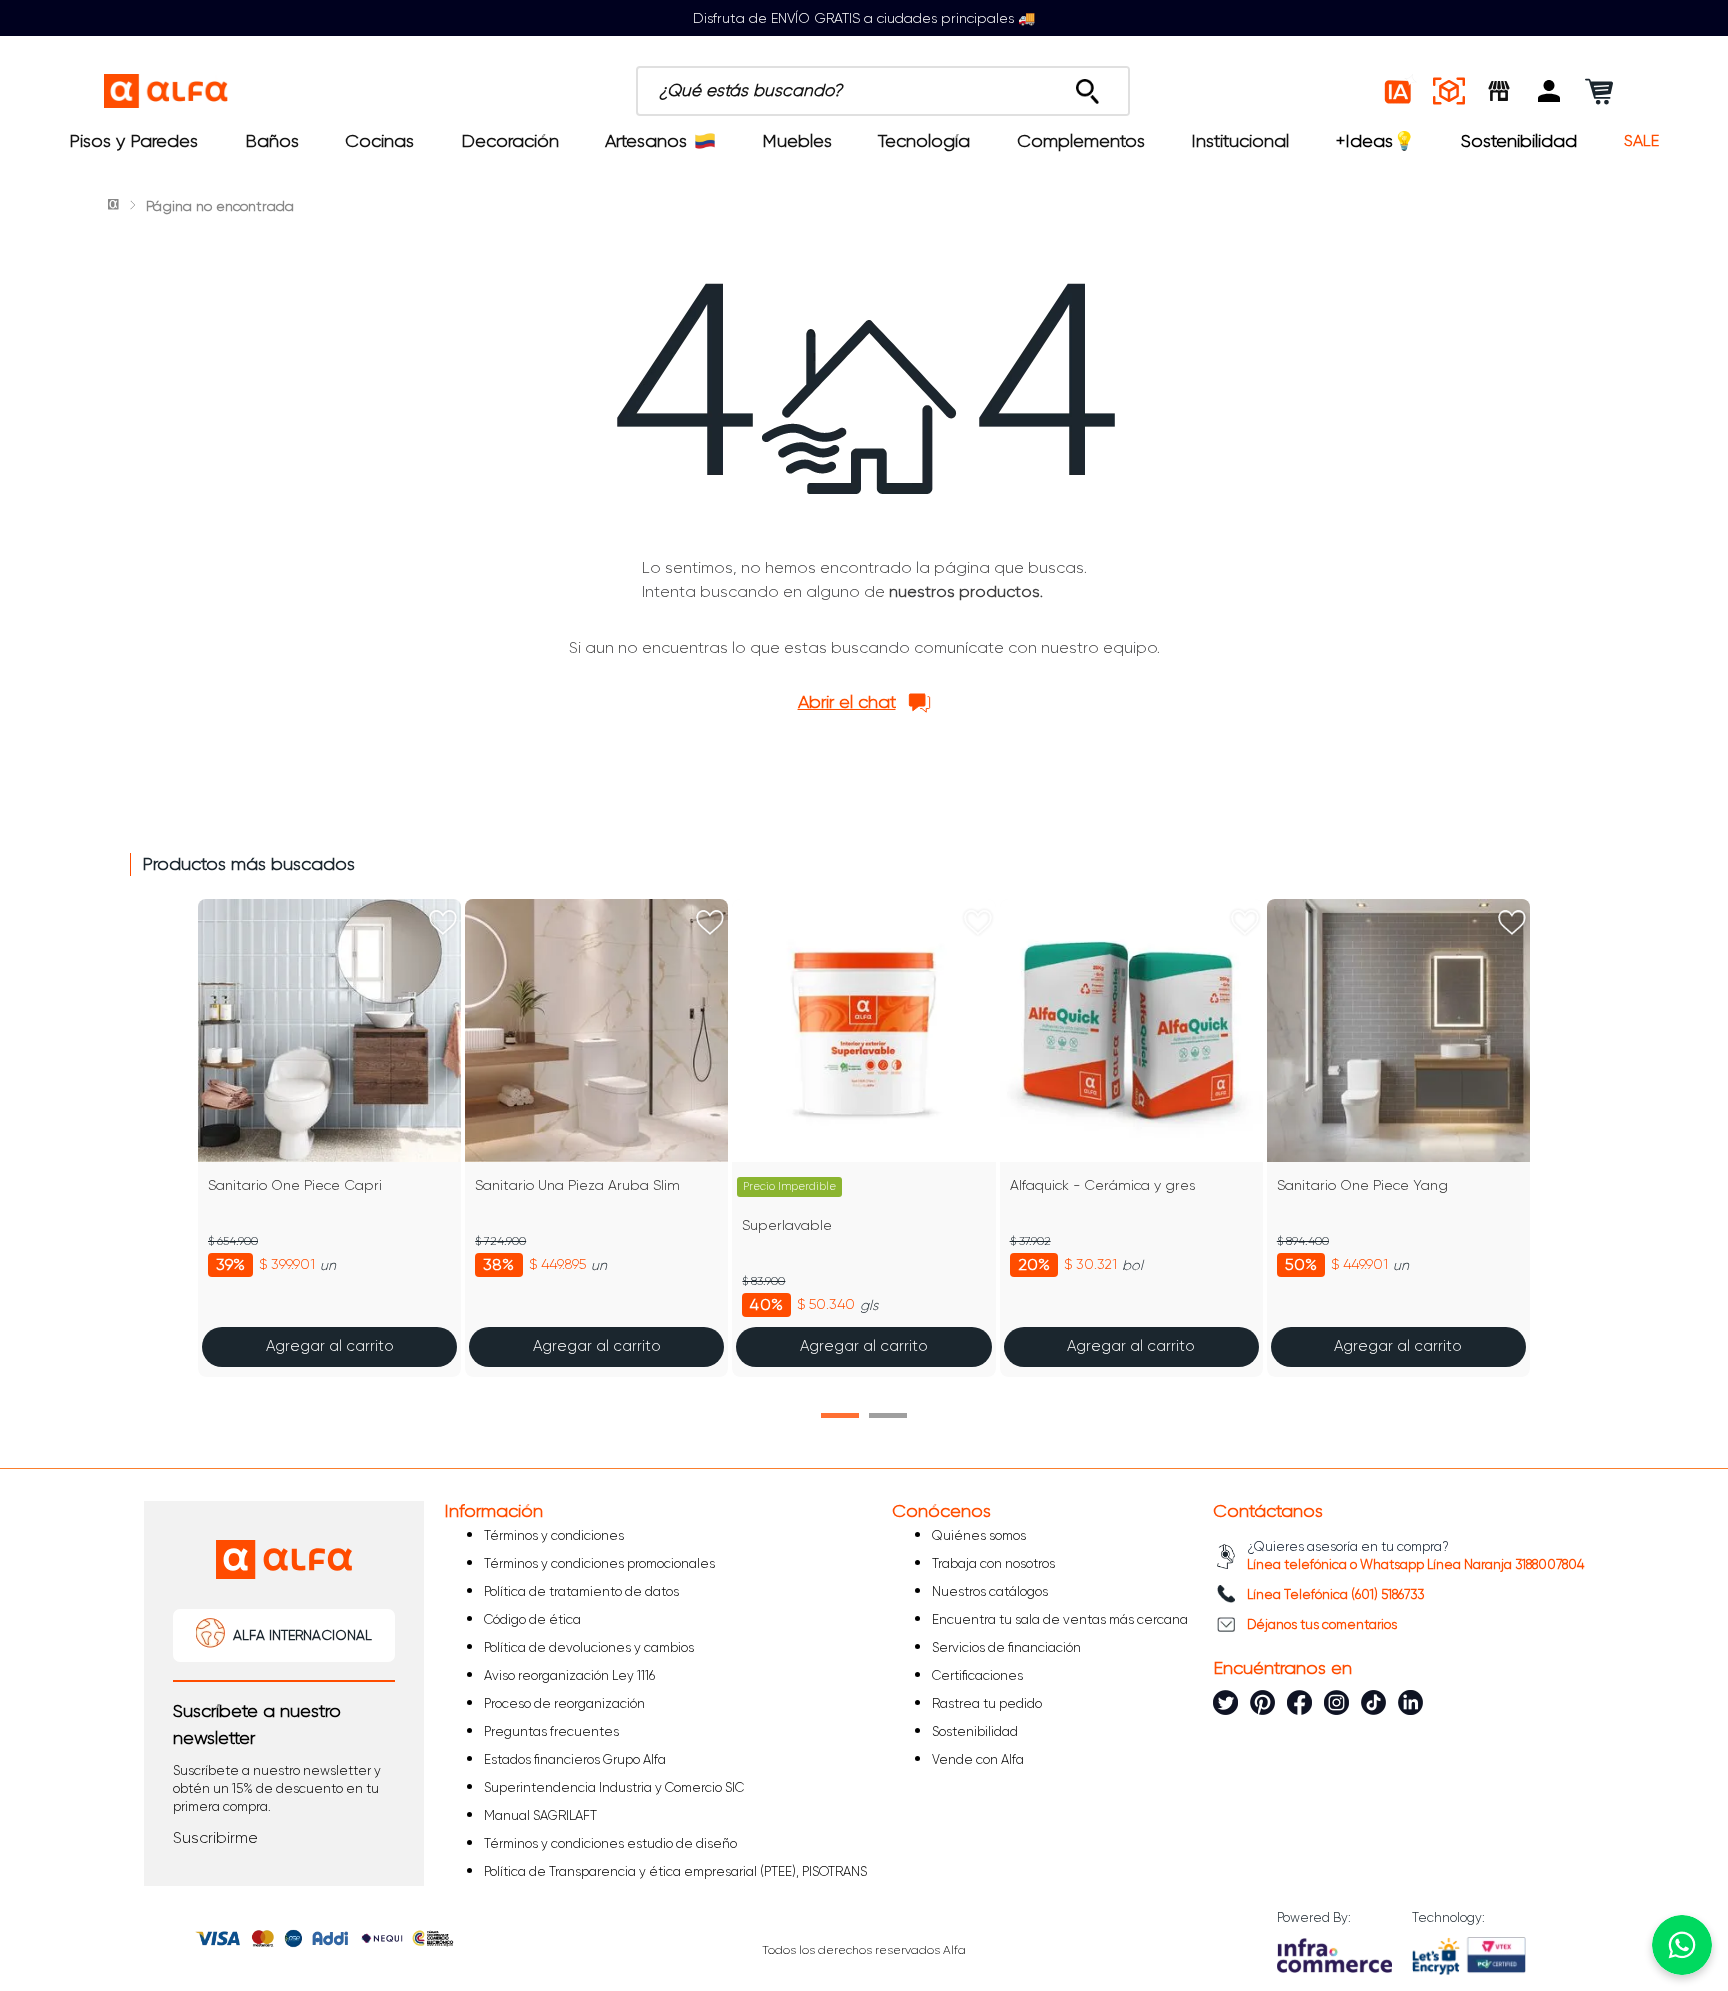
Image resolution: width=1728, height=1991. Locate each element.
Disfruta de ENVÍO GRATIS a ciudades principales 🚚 (864, 18)
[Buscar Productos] (1087, 86)
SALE (1641, 141)
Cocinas (379, 141)
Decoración (510, 141)
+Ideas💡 (1375, 141)
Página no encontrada (220, 206)
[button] (1549, 91)
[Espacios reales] (1449, 91)
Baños (272, 141)
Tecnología (924, 141)
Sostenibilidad (1519, 141)
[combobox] (883, 91)
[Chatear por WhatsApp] (1682, 1945)
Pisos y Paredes (133, 141)
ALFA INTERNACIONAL (302, 1635)
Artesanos (646, 141)
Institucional (1240, 141)
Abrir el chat (847, 702)
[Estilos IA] (1399, 91)
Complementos (1081, 141)
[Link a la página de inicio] (115, 206)
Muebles (797, 141)
